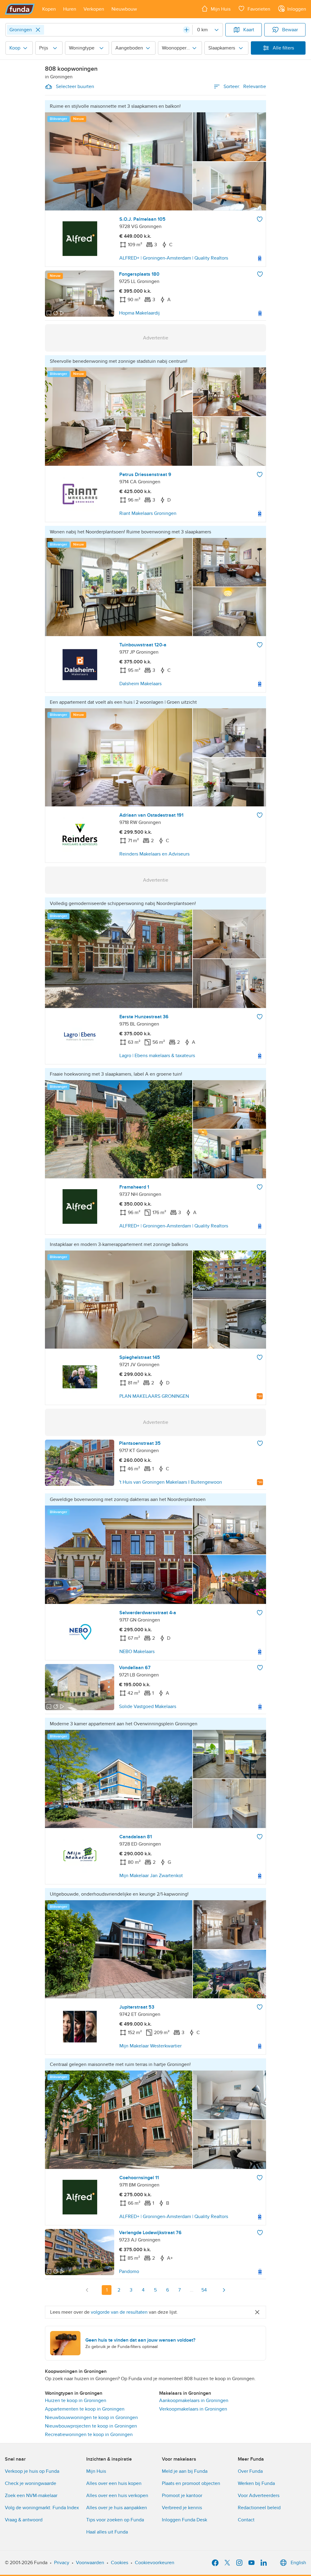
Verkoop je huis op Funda (32, 2471)
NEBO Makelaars (137, 1652)
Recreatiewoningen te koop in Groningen (89, 2435)
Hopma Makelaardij (139, 313)
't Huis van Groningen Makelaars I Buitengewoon (171, 1482)
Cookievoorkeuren (155, 2563)
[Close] (38, 30)
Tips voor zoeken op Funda (115, 2520)
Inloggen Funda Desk (185, 2520)
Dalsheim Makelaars (140, 684)
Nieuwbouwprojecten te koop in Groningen (91, 2426)
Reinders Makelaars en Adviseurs (154, 854)
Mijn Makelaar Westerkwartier (150, 2046)
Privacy (62, 2563)
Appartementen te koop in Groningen (85, 2409)
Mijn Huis (96, 2471)
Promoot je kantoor (182, 2496)
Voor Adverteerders (259, 2496)
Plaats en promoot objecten (191, 2483)
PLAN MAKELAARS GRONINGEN (154, 1396)
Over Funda (250, 2471)
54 (204, 2290)
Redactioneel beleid (259, 2508)
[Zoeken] (186, 30)
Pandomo (129, 2271)
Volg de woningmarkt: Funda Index (42, 2508)
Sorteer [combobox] (245, 87)
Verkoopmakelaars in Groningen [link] (193, 2409)
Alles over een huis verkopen (117, 2496)
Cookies (120, 2563)
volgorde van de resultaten (119, 2312)
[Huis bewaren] (260, 219)
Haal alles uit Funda (107, 2532)
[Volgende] (224, 2290)
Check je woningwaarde (31, 2483)
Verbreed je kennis (182, 2508)
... (192, 2290)
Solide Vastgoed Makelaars (148, 1707)
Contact (246, 2520)
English (298, 2563)
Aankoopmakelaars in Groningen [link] (194, 2401)
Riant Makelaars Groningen (148, 513)
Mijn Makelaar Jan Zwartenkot (151, 1876)
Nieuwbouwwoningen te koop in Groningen (91, 2418)
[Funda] (20, 9)
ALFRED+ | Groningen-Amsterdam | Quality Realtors (174, 258)
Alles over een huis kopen (114, 2483)
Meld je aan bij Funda (185, 2471)
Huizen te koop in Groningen (76, 2401)
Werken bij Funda (256, 2483)
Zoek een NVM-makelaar (31, 2496)
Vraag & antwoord (24, 2520)
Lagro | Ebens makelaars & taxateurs (157, 1056)
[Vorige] (87, 2290)
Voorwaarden (90, 2563)
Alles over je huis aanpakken (117, 2508)
